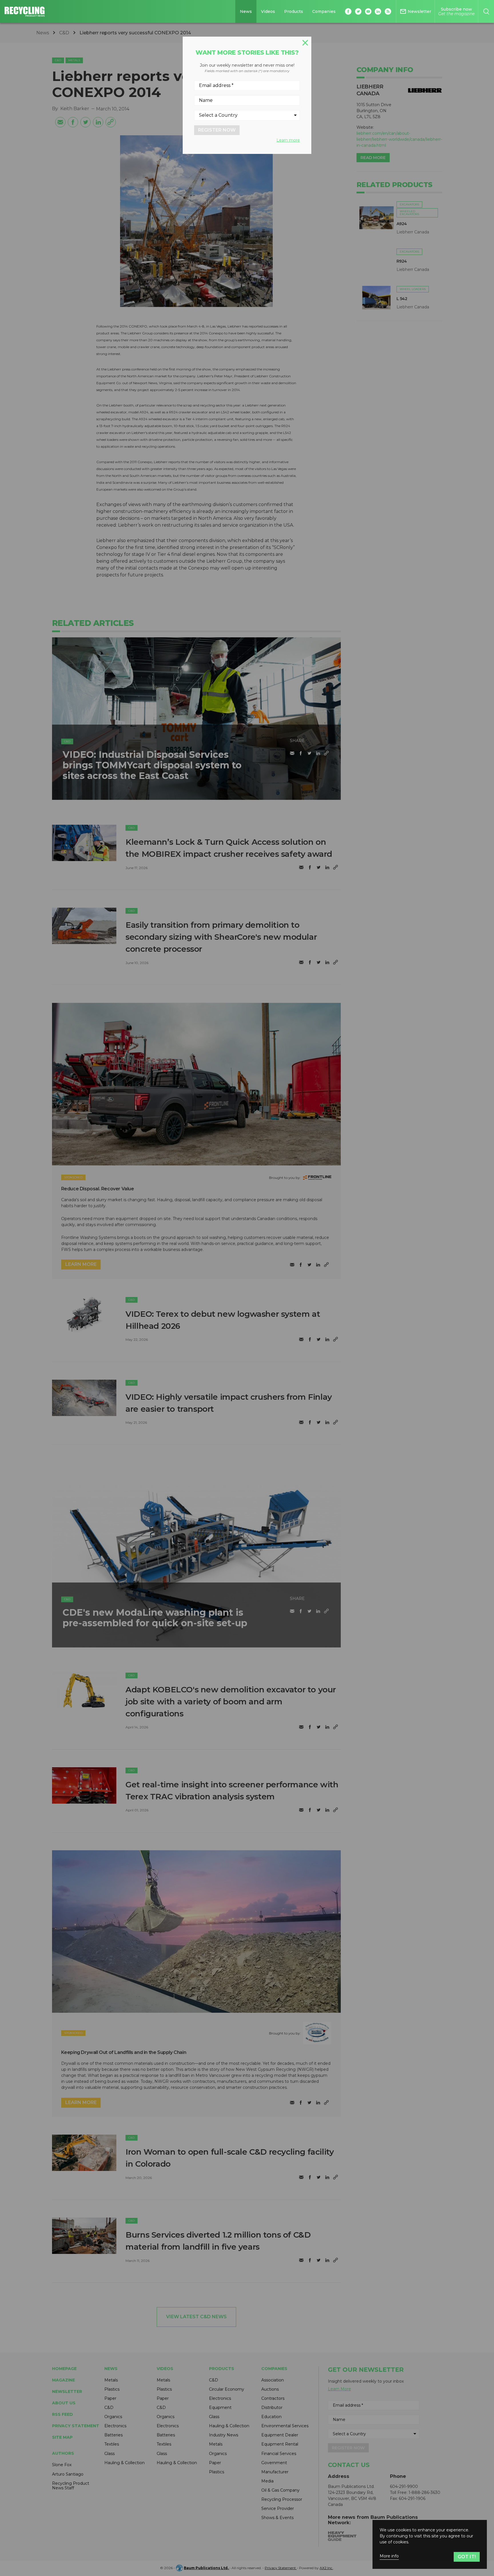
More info (389, 2556)
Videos (268, 11)
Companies (324, 11)
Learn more (288, 140)
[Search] (486, 11)
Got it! (467, 2557)
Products (294, 11)
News (246, 11)
